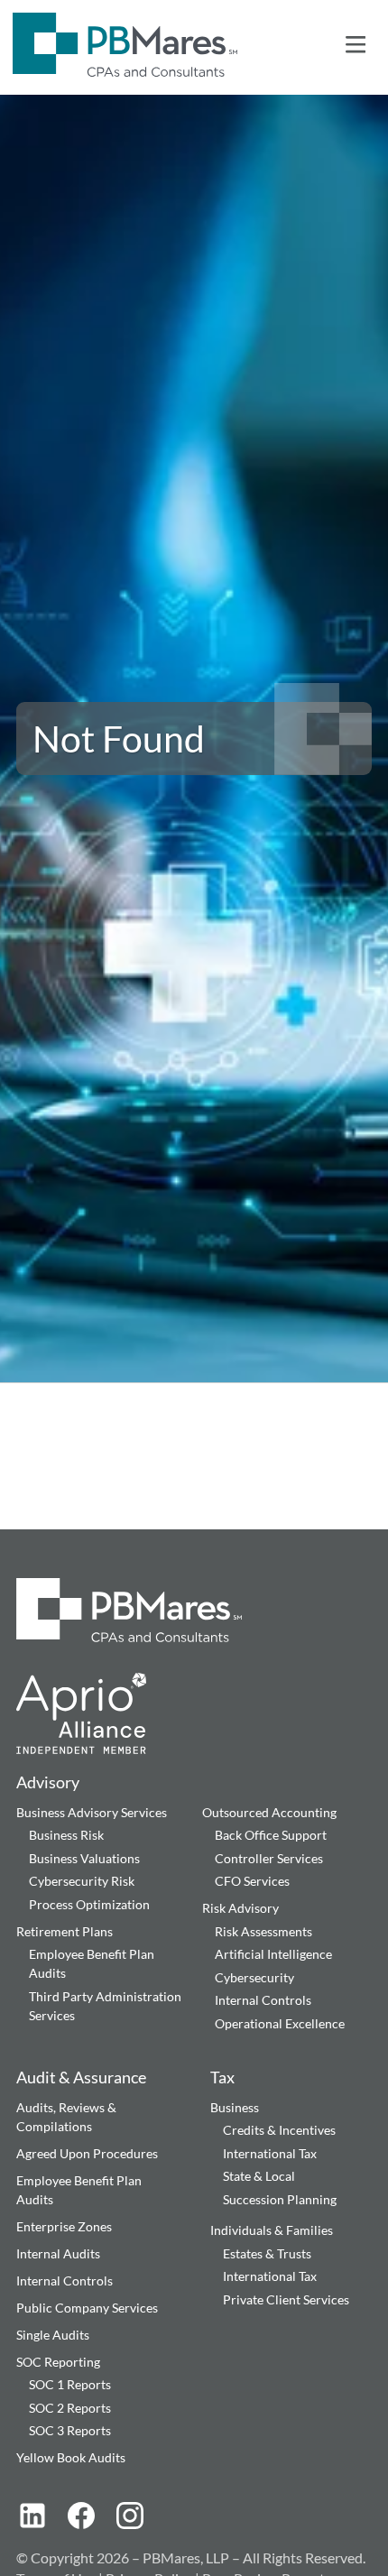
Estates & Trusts (267, 2253)
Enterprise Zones (64, 2226)
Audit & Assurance (81, 2077)
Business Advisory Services (92, 1812)
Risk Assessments (263, 1931)
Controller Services (269, 1858)
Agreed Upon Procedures (87, 2153)
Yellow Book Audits (71, 2457)
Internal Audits (58, 2253)
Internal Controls (263, 2000)
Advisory (48, 1782)
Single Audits (53, 2335)
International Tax (270, 2153)
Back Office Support (271, 1835)
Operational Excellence (280, 2023)
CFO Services (252, 1881)
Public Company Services (87, 2308)
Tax (222, 2077)
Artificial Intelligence (273, 1954)
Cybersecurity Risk (82, 1881)
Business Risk (66, 1835)
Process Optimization (89, 1904)
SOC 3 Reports (70, 2430)
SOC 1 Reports (70, 2384)
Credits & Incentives (279, 2130)
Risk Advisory (240, 1908)
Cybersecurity (254, 1977)
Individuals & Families (272, 2230)
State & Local (259, 2176)
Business (235, 2107)
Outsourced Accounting (269, 1812)
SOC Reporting (58, 2362)
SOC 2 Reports (70, 2408)
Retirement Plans (65, 1931)
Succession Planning (280, 2199)
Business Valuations (84, 1858)
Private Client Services (286, 2299)
